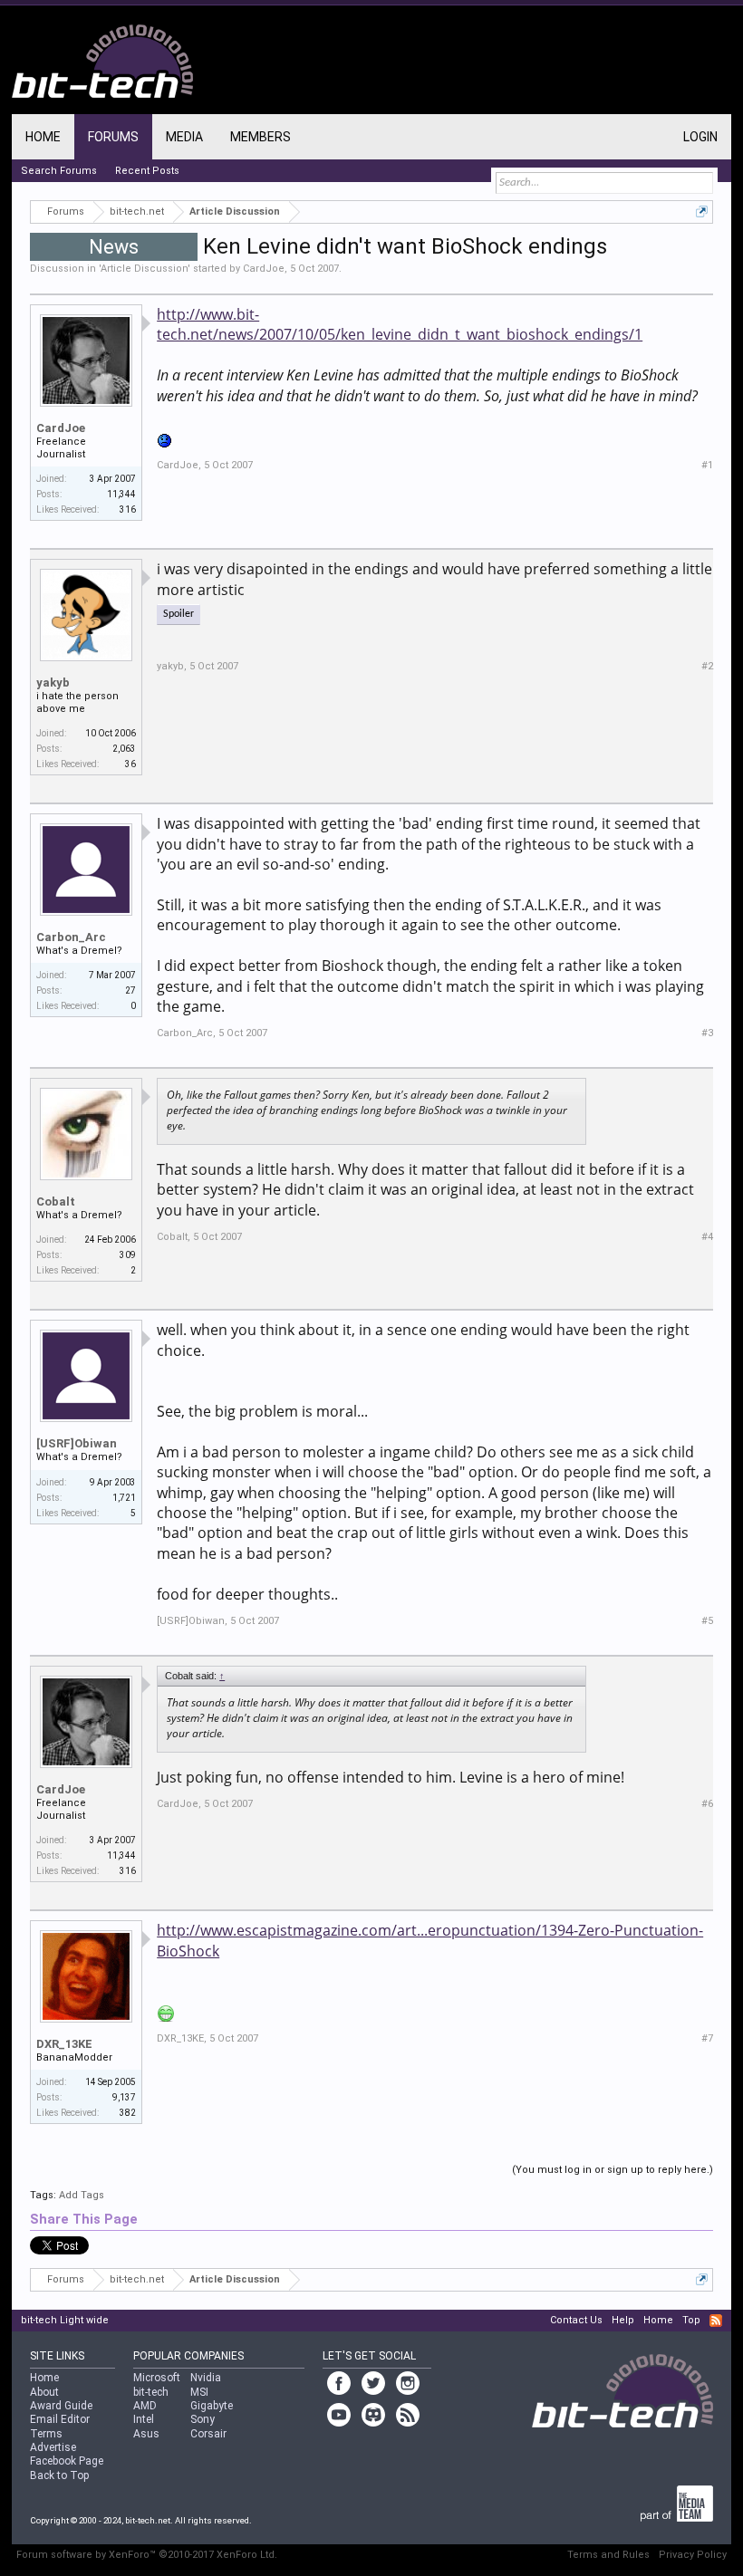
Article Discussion (144, 269)
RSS (716, 2321)
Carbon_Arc (71, 937)
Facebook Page (67, 2461)
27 (130, 990)
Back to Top (59, 2475)
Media (184, 137)
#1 (707, 465)
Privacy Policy (693, 2555)
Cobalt (56, 1201)
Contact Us (576, 2320)
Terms (46, 2434)
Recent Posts (147, 171)
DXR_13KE (64, 2044)
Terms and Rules (608, 2555)
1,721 (124, 1498)
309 (128, 1255)
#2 (707, 666)
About (44, 2392)
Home (43, 137)
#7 (707, 2038)
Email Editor (60, 2419)
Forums (113, 137)
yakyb (53, 682)
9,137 (124, 2097)
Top (691, 2320)
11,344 (121, 494)
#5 (707, 1621)
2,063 (124, 749)
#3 (707, 1033)
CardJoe (264, 269)
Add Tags (82, 2195)
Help (623, 2320)
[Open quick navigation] (702, 211)
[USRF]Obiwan (77, 1443)
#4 (707, 1237)
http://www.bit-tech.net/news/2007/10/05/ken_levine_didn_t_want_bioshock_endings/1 (400, 324)
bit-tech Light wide (65, 2320)
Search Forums (59, 171)
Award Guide (61, 2406)
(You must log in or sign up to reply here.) (613, 2170)
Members (261, 137)
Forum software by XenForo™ (147, 2555)
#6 (707, 1804)
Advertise (53, 2447)
